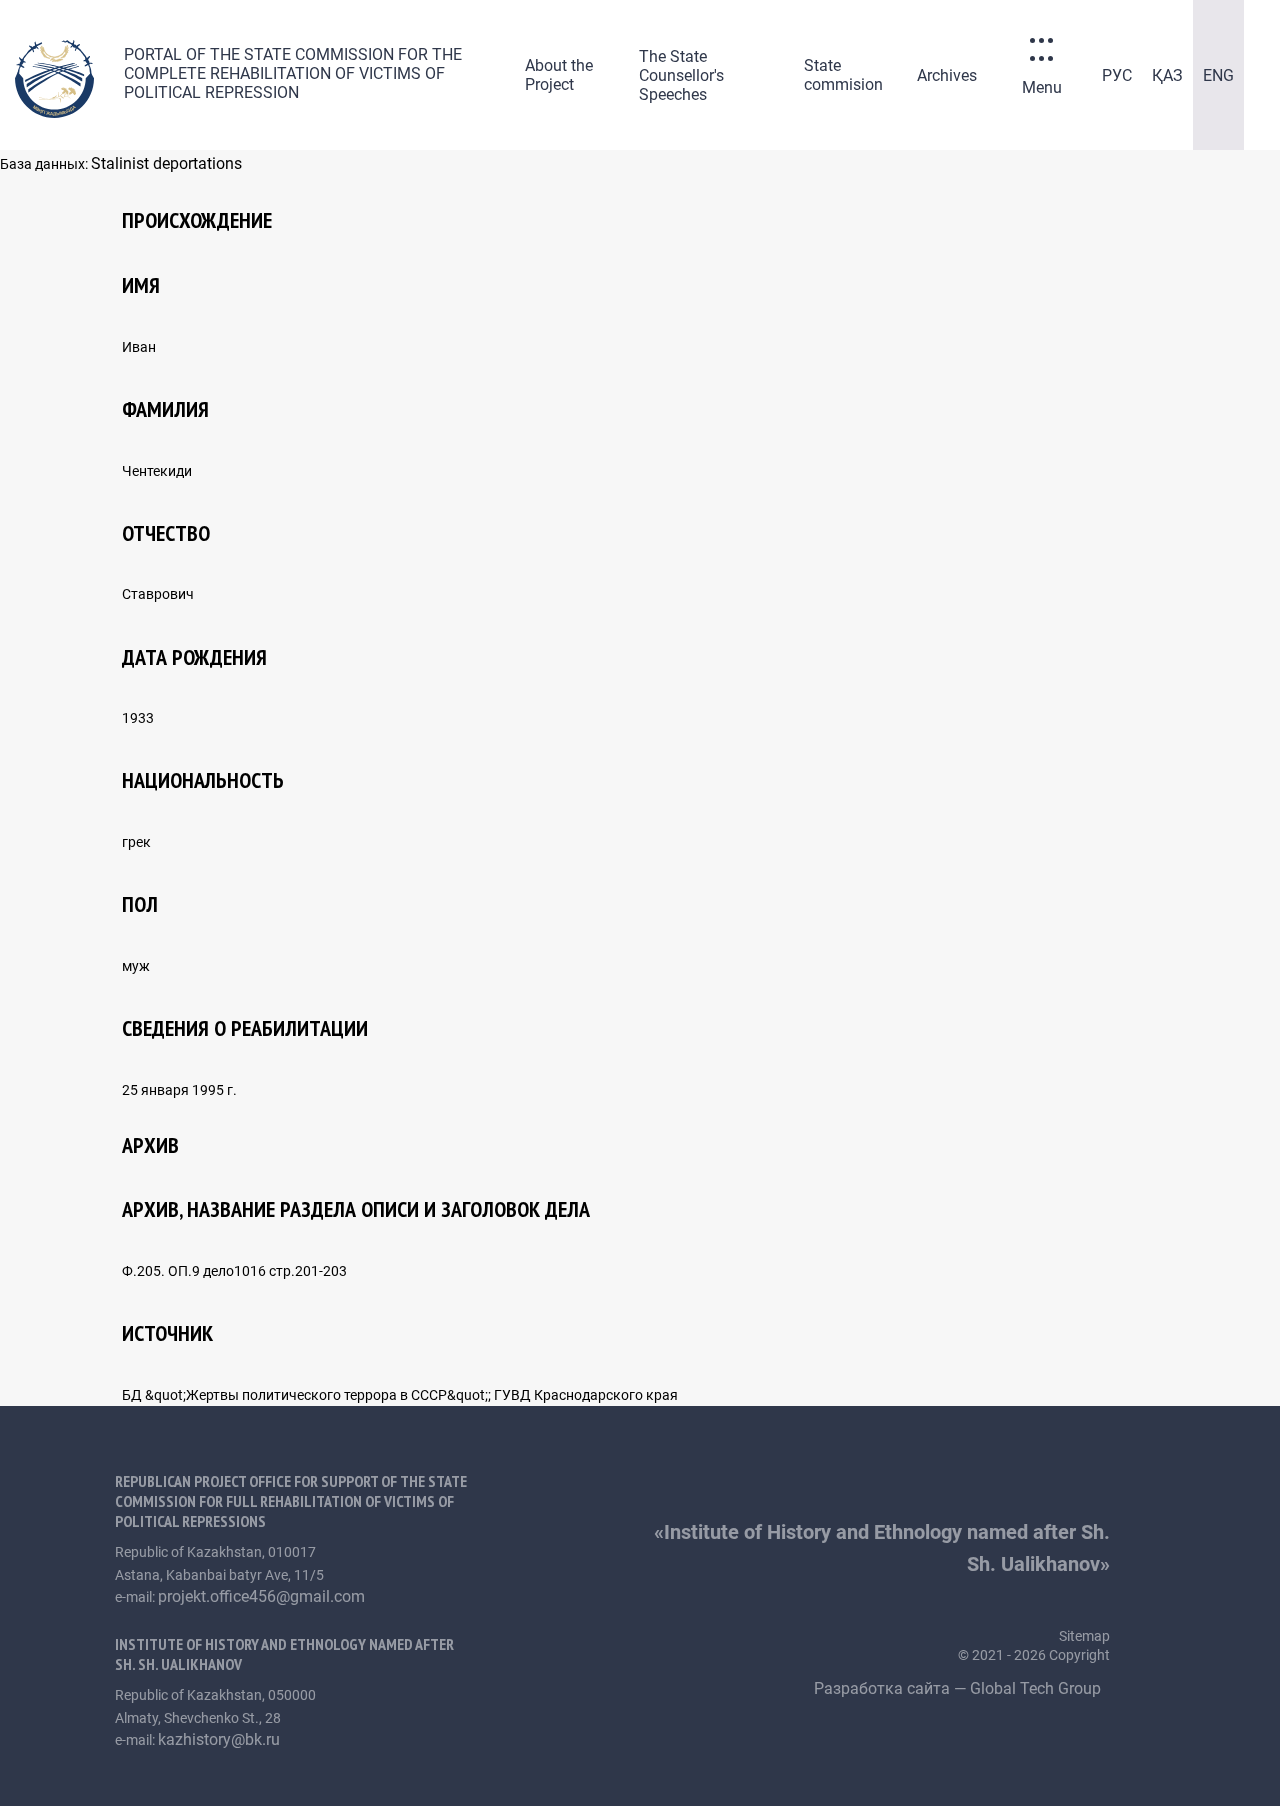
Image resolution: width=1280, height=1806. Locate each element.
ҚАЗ (1167, 75)
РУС (1117, 75)
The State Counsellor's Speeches (681, 75)
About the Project (559, 75)
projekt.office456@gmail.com (261, 1596)
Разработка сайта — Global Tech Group (959, 1688)
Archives (947, 75)
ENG (1218, 75)
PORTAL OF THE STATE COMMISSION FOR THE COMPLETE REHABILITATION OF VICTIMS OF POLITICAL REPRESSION (293, 73)
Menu (1042, 87)
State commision (843, 75)
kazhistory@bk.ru (219, 1739)
